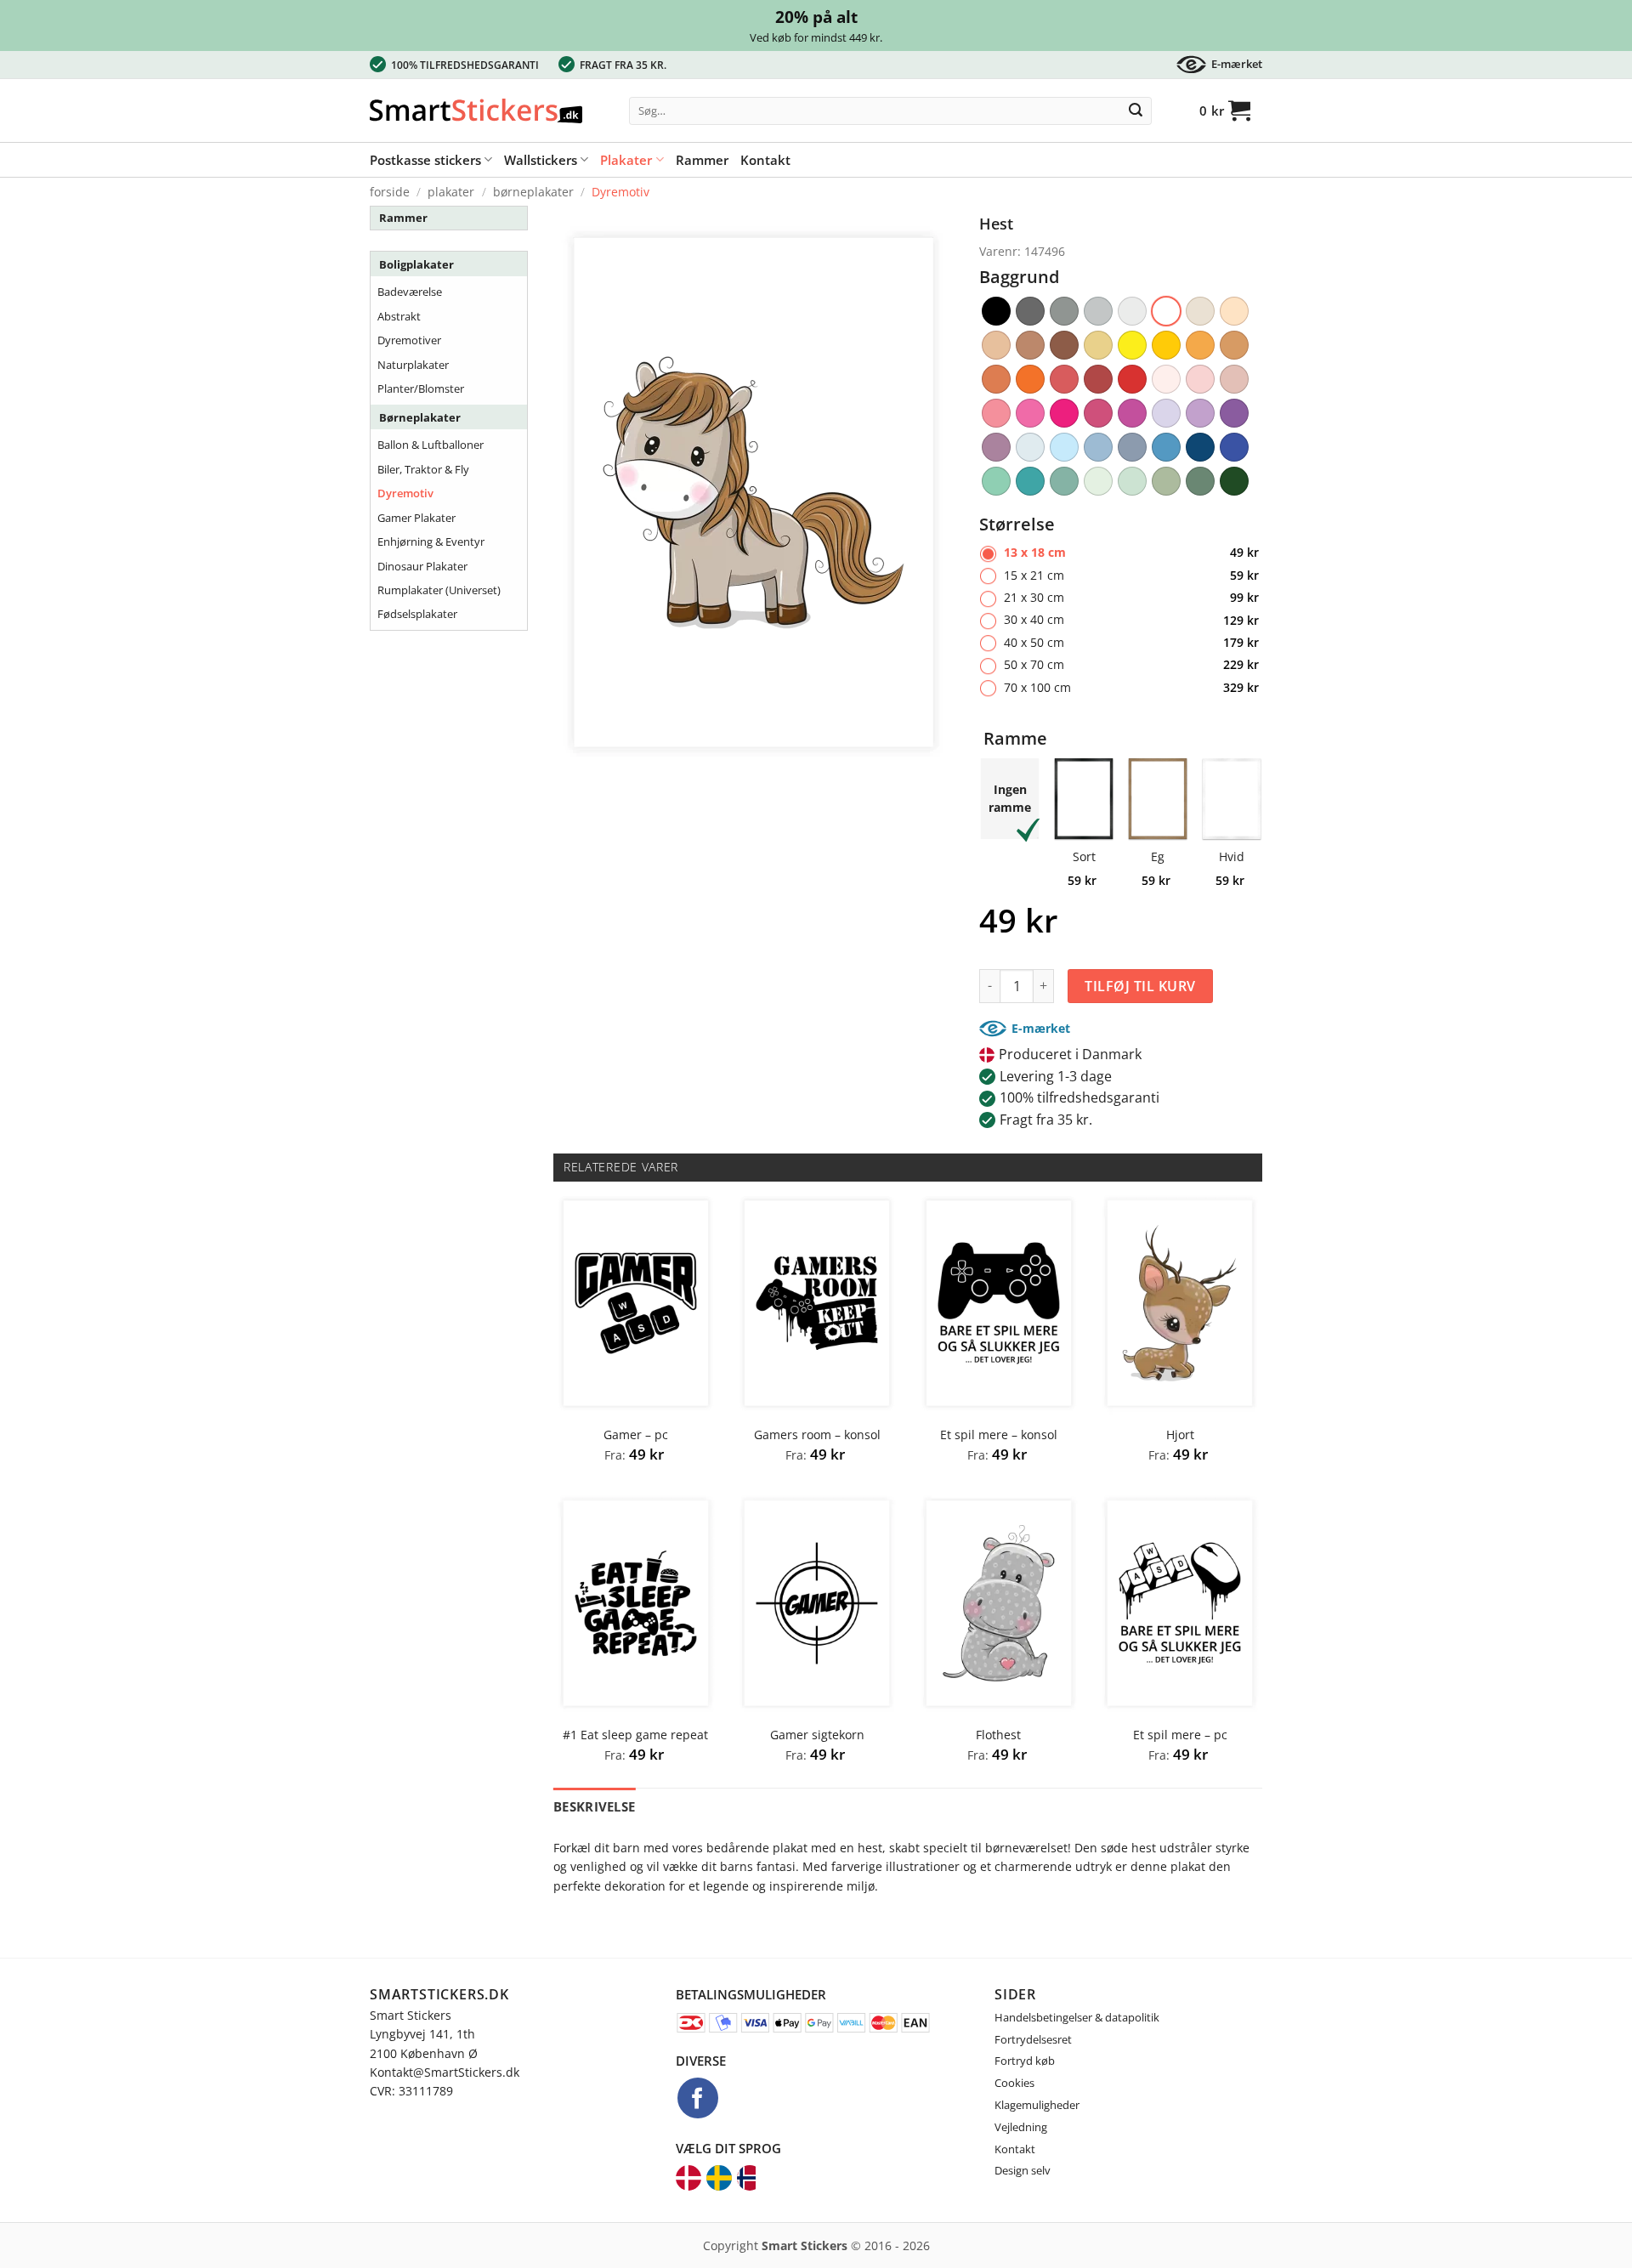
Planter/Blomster (421, 388)
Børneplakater (533, 192)
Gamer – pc (636, 1435)
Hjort (1180, 1435)
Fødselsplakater (417, 614)
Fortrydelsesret (1033, 2039)
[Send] (1136, 111)
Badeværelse (410, 292)
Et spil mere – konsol (999, 1435)
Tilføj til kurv (1140, 986)
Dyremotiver (409, 340)
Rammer (702, 160)
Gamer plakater (416, 518)
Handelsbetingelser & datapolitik (1077, 2017)
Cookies (1014, 2083)
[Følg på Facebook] (698, 2098)
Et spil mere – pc (1180, 1735)
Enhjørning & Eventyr (431, 541)
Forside (390, 192)
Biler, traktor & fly (423, 469)
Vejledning (1021, 2127)
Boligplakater (416, 264)
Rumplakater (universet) (439, 590)
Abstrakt (399, 316)
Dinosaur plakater (422, 566)
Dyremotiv (620, 192)
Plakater (626, 160)
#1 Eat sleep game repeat (635, 1735)
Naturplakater (413, 365)
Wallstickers (541, 160)
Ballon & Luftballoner (431, 445)
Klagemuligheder (1037, 2105)
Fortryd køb (1025, 2061)
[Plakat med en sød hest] (754, 491)
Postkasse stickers (425, 160)
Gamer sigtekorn (817, 1735)
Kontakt (765, 160)
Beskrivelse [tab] (594, 1806)
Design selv (1023, 2170)
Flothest (998, 1735)
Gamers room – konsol (817, 1435)
